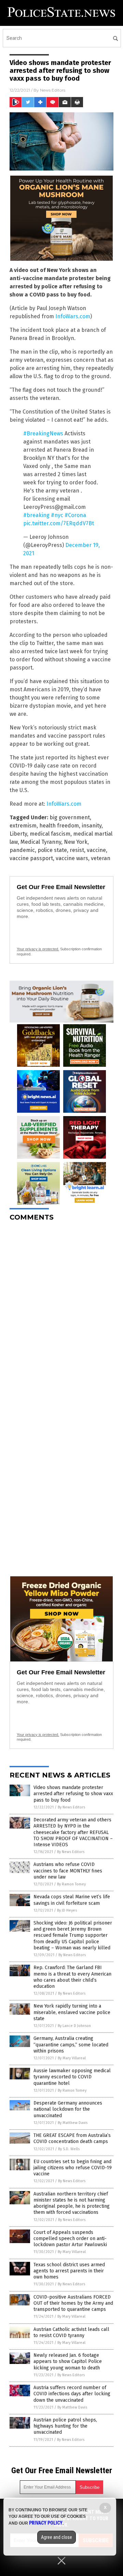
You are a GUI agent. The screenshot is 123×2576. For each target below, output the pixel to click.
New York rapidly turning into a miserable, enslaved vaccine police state (72, 2012)
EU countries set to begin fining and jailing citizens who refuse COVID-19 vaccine (73, 2168)
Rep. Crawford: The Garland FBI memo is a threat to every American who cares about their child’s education (72, 1977)
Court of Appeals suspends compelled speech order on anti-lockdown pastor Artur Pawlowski (70, 2239)
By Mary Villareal (72, 2058)
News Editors (53, 90)
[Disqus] (61, 1312)
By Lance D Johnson (74, 2026)
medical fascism (50, 834)
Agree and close (57, 2537)
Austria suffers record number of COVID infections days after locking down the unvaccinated (72, 2394)
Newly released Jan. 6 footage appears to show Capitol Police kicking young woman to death (68, 2361)
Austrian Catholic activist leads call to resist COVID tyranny (71, 2332)
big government (70, 817)
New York (76, 842)
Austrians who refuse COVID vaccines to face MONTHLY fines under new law (68, 1871)
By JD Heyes (67, 1910)
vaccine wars (72, 858)
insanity (92, 826)
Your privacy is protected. (38, 949)
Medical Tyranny (41, 842)
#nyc (57, 515)
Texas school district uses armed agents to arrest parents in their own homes (69, 2271)
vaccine (96, 850)
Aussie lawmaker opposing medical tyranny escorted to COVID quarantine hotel (72, 2077)
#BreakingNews (43, 433)
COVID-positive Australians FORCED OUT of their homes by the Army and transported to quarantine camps (73, 2303)
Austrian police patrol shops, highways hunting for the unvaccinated (65, 2426)
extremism (23, 826)
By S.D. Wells (69, 2149)
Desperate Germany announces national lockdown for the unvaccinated (68, 2109)
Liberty (18, 834)
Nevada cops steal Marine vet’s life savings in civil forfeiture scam (72, 1900)
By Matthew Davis (73, 2123)
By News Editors (71, 1807)
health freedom (59, 826)
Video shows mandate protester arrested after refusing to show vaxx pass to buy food (73, 1794)
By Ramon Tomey (71, 1884)
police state (52, 850)
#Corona (75, 515)
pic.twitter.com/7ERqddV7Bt (59, 523)
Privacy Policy (46, 2523)
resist (77, 850)
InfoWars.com (73, 316)
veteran (101, 858)
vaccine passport (31, 858)
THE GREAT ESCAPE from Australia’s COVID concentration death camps (72, 2138)
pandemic (22, 850)
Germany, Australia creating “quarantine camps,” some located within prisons (71, 2044)
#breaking (36, 515)
